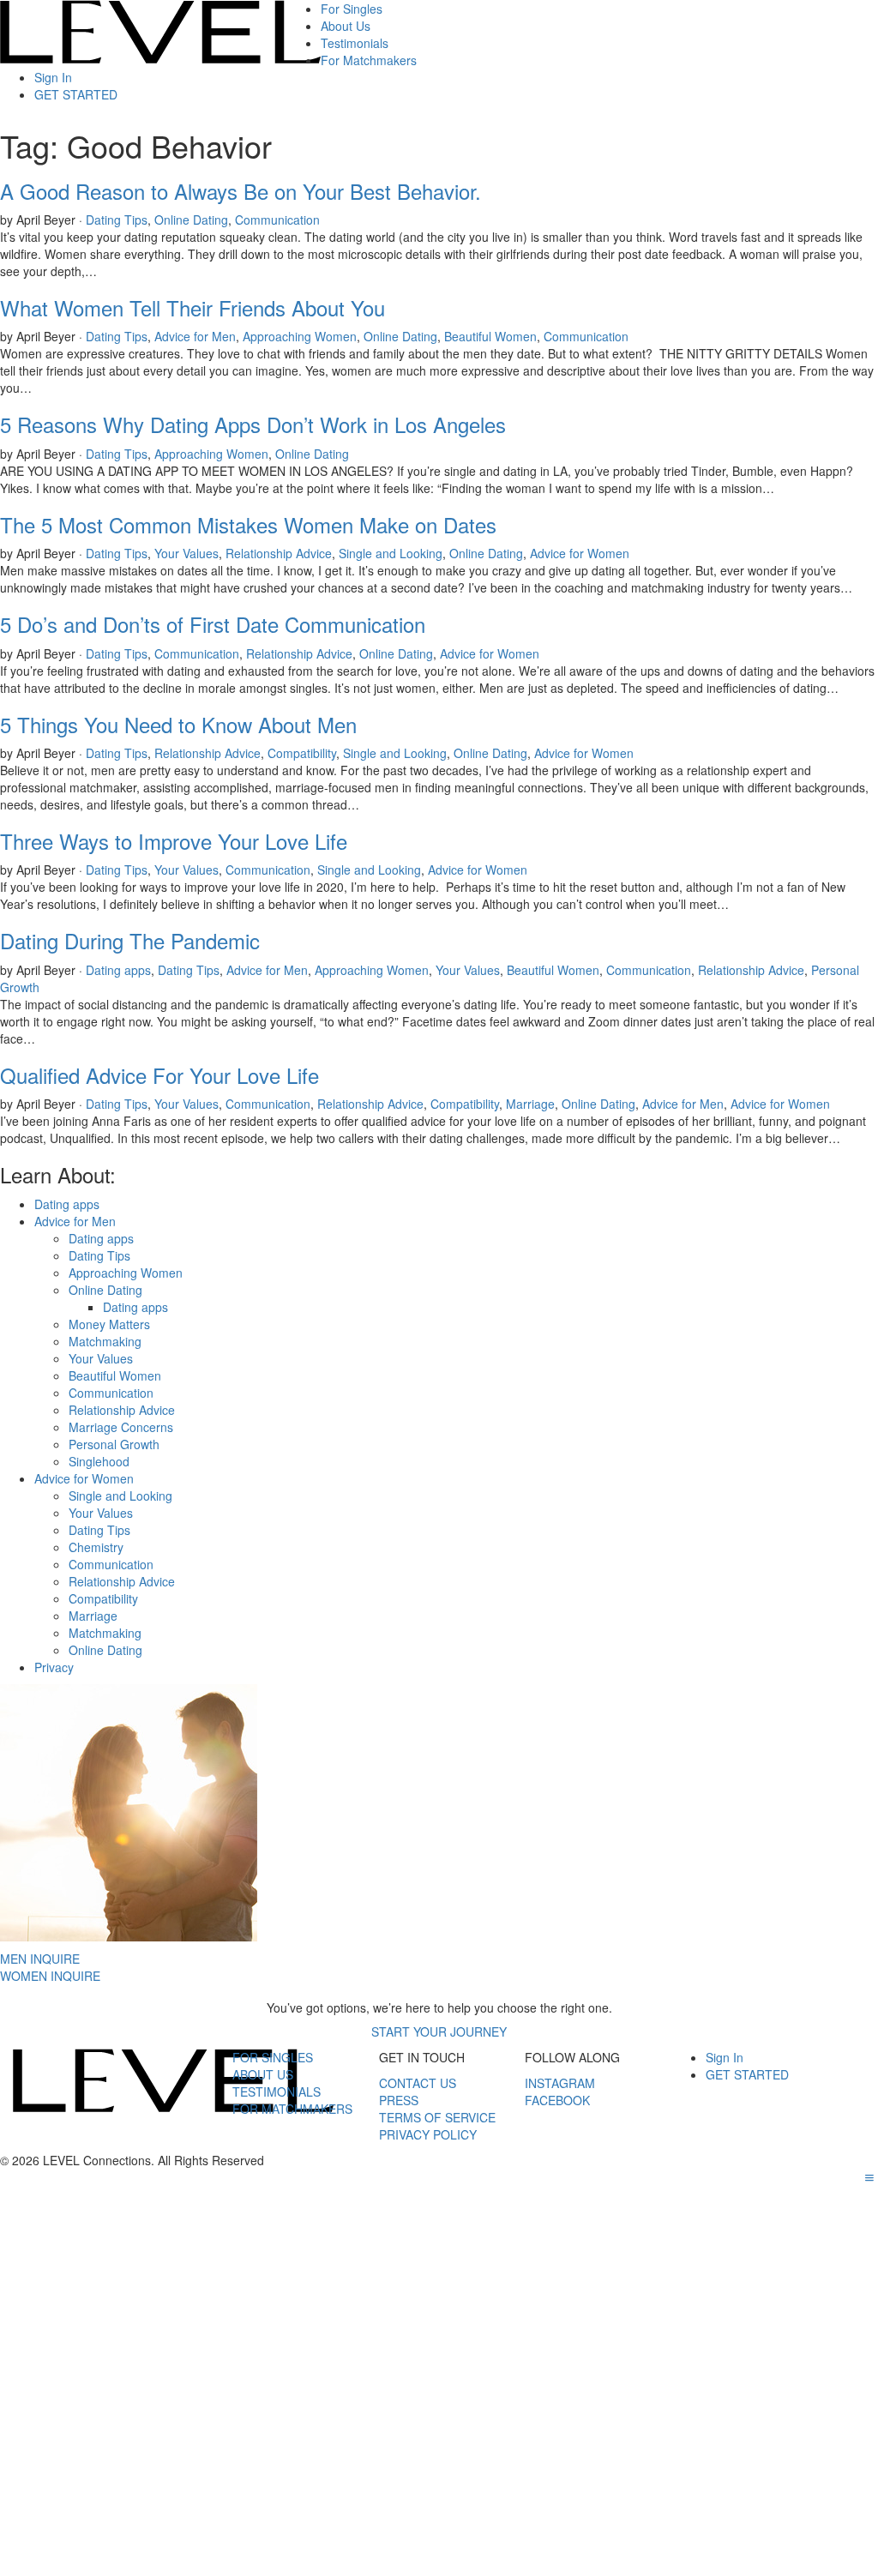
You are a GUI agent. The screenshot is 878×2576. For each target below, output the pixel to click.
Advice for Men (195, 336)
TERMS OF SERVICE (437, 2117)
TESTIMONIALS (277, 2091)
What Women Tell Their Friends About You (192, 307)
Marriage (530, 1104)
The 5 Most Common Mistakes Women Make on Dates (248, 524)
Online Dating (191, 220)
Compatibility (302, 753)
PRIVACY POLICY (428, 2134)
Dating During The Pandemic (130, 940)
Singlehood (99, 1461)
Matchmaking (105, 1341)
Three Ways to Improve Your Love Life (174, 841)
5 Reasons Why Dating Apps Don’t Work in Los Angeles (253, 424)
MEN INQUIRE (40, 1959)
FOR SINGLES (273, 2057)
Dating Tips (117, 220)
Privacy (54, 1667)
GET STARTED (76, 94)
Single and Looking (391, 553)
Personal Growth (114, 1444)
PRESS (399, 2100)
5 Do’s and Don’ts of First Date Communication (213, 624)
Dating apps (118, 970)
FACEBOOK (557, 2100)
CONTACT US (418, 2083)
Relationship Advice (279, 553)
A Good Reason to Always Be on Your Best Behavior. (241, 191)
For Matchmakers (369, 60)
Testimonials (355, 43)
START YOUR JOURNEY (439, 2031)
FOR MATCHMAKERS (292, 2109)
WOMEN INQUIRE (50, 1976)
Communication (277, 220)
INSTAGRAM (560, 2083)
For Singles (352, 9)
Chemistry (96, 1547)
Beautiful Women (490, 336)
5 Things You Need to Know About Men (178, 724)
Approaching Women (300, 336)
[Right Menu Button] (869, 2177)
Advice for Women (580, 553)
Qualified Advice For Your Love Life (159, 1075)
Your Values (186, 553)
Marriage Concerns (121, 1427)
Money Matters (109, 1324)
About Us (346, 26)
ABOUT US (263, 2074)
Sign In (53, 77)
